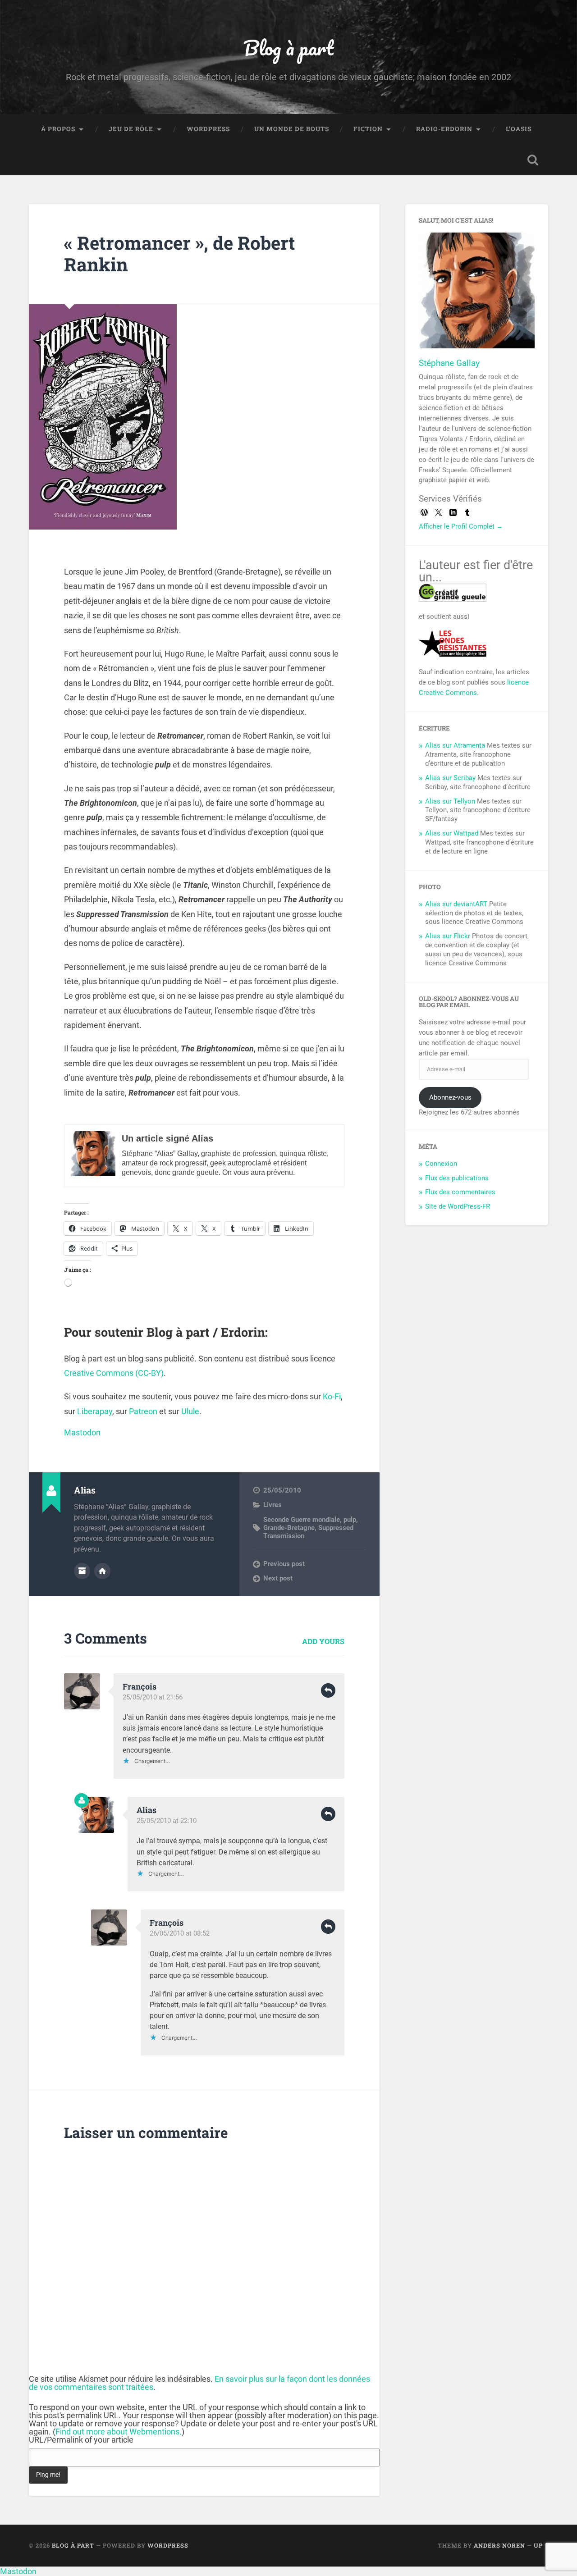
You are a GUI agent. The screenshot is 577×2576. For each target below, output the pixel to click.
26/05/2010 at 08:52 (180, 1933)
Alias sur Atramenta (455, 745)
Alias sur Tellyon (450, 801)
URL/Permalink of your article (81, 2440)
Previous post (284, 1564)
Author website (102, 1571)
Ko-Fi (332, 1396)
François (140, 1686)
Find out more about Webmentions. (119, 2432)
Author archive (82, 1571)
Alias (147, 1810)
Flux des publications (457, 1178)
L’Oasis (519, 129)
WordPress (208, 129)
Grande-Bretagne (289, 1528)
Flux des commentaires (460, 1192)
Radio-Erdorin (444, 129)
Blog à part (288, 48)
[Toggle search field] (533, 160)
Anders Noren (499, 2545)
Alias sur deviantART (456, 904)
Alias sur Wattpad (452, 833)
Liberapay (95, 1411)
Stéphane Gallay (449, 363)
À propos (58, 129)
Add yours (323, 1641)
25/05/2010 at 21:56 (153, 1697)
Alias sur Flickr (448, 936)
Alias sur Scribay (450, 778)
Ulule (190, 1411)
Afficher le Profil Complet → (461, 526)
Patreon (143, 1411)
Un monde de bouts (292, 129)
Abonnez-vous (450, 1097)
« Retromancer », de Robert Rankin (180, 254)
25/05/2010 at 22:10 (167, 1821)
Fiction (368, 129)
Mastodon (82, 1432)
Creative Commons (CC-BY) (114, 1373)
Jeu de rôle (131, 129)
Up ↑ (541, 2545)
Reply (328, 1690)
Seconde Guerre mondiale (302, 1520)
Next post (278, 1578)
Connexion (441, 1164)
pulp (350, 1520)
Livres (272, 1505)
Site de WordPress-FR (458, 1206)
